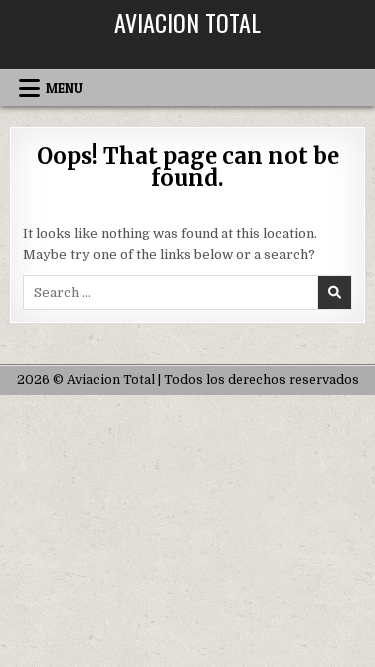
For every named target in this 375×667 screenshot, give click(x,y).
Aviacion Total (187, 22)
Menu (64, 88)
